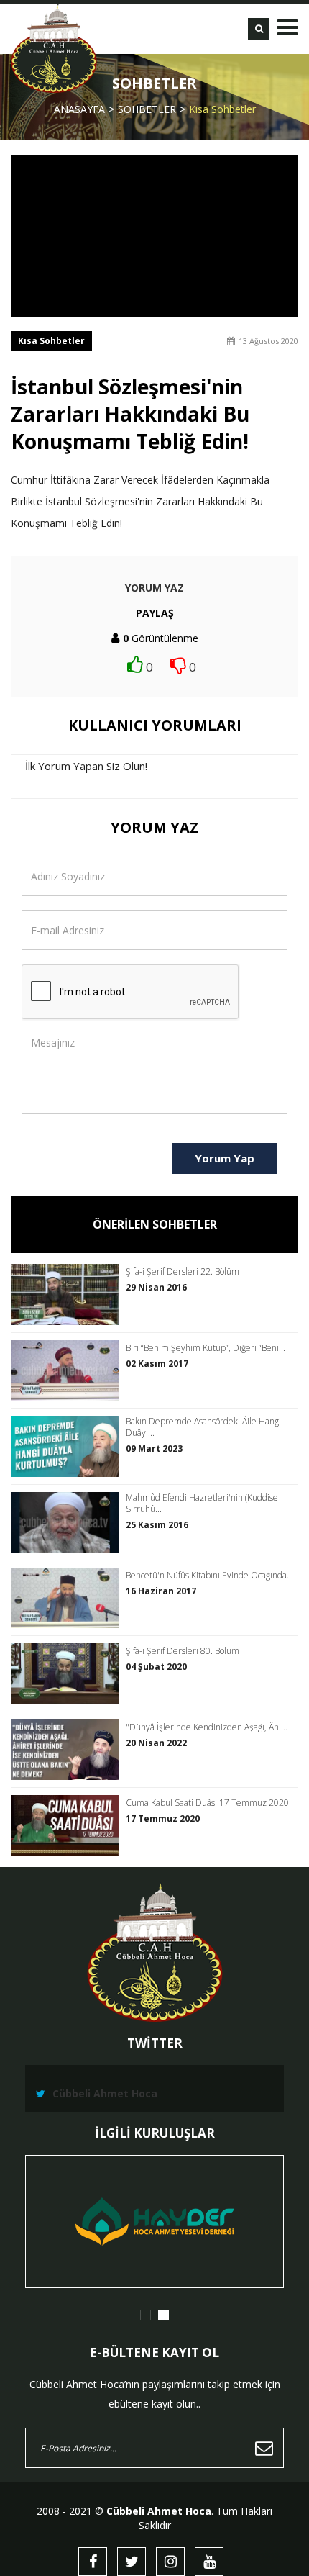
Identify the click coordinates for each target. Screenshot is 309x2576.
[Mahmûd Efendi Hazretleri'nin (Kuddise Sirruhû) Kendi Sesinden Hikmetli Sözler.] (68, 1522)
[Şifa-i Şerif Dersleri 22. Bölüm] (68, 1294)
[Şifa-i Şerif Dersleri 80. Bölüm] (68, 1673)
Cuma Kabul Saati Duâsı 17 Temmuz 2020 (207, 1803)
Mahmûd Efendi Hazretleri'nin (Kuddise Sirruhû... (202, 1504)
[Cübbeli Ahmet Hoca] (54, 48)
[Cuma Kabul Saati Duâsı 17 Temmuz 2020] (68, 1825)
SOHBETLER (147, 109)
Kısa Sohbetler (222, 109)
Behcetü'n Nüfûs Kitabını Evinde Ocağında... (209, 1576)
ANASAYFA (79, 109)
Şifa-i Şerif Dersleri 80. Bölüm (183, 1651)
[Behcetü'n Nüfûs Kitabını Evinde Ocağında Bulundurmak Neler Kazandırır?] (68, 1598)
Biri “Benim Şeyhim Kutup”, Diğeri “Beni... (206, 1348)
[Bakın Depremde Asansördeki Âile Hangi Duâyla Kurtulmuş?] (68, 1446)
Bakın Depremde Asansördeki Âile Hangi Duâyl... (203, 1427)
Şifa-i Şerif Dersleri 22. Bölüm (183, 1272)
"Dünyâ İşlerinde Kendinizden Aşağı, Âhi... (207, 1727)
